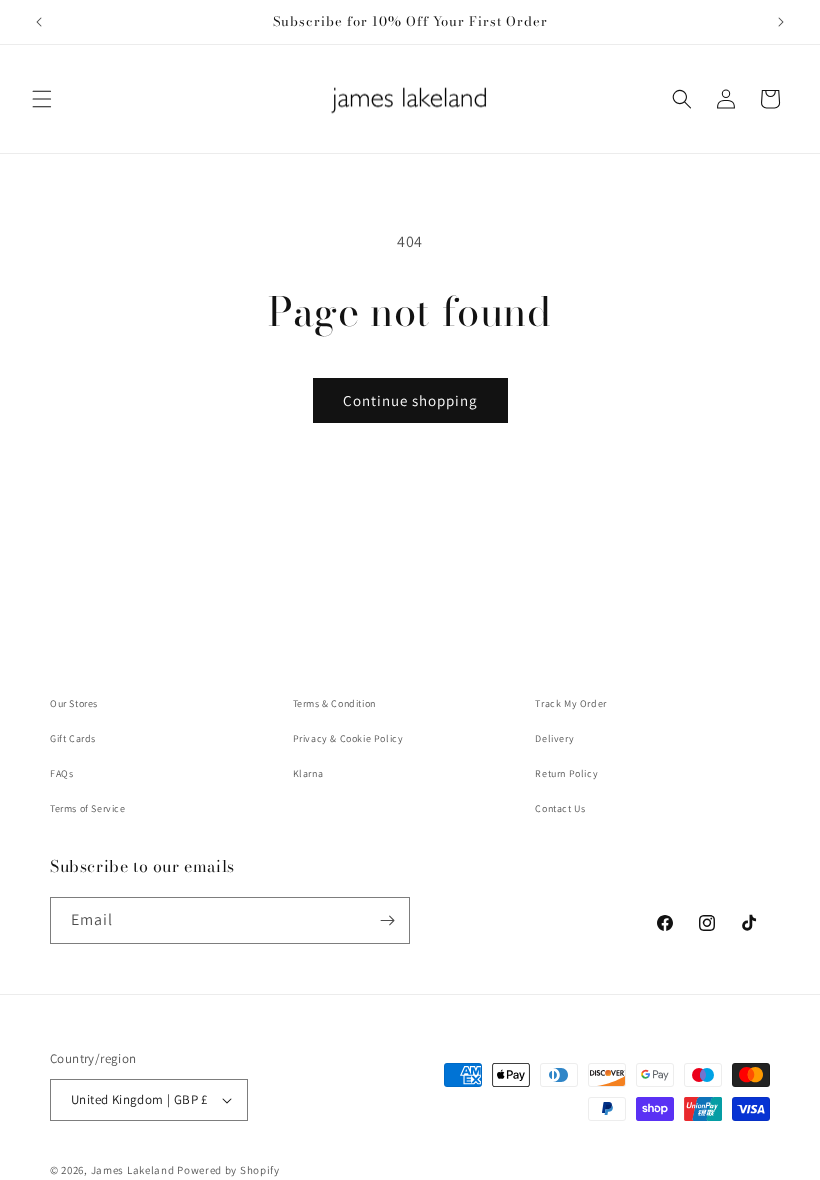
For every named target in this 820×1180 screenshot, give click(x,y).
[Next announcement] (781, 22)
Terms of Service (88, 808)
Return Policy (566, 773)
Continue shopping (410, 400)
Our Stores (74, 703)
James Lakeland (133, 1170)
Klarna (308, 773)
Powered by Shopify (228, 1170)
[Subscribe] (387, 920)
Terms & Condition (334, 703)
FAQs (61, 773)
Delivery (554, 738)
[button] (42, 99)
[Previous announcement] (39, 22)
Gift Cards (73, 738)
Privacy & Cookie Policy (348, 738)
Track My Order (570, 703)
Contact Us (560, 808)
